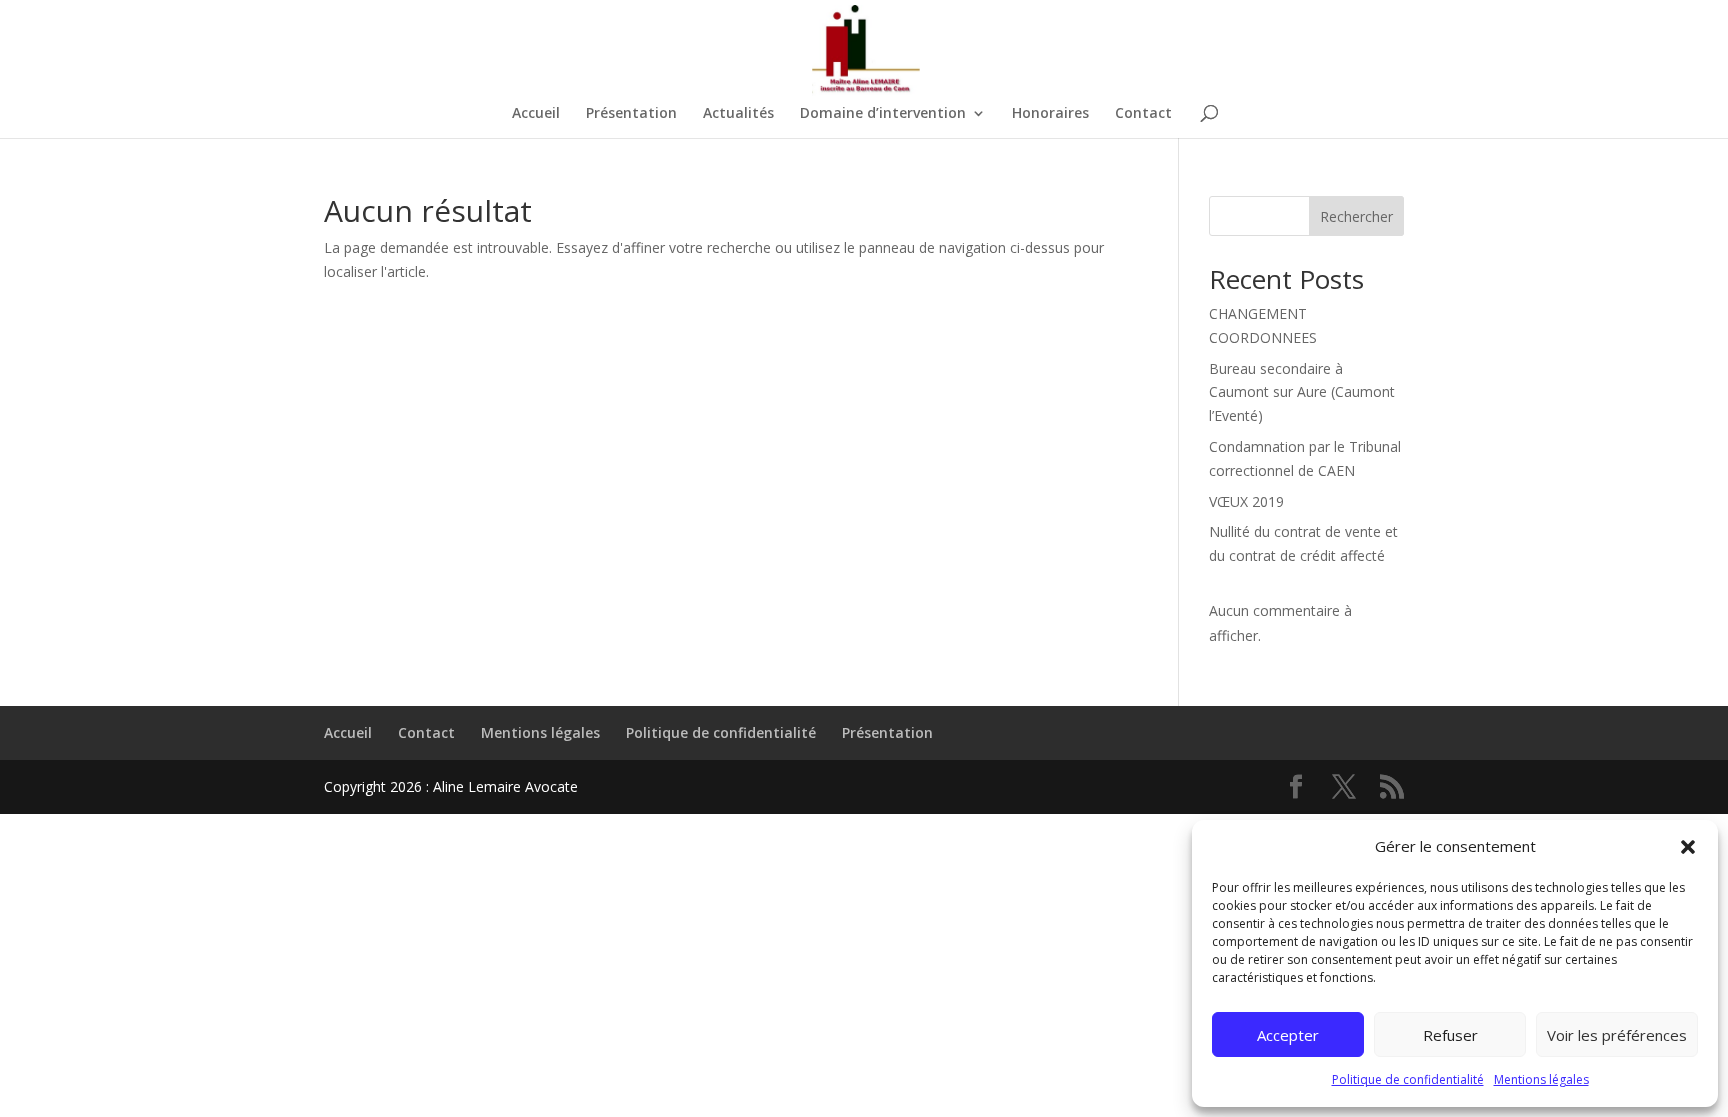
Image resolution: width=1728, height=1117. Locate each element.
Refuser (1450, 1035)
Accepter (1288, 1035)
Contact (1143, 114)
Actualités (738, 114)
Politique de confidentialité (1408, 1079)
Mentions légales (1541, 1079)
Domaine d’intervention (883, 114)
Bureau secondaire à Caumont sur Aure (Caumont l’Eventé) (1302, 392)
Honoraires (1050, 114)
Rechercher (1356, 216)
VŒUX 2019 (1246, 501)
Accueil (536, 114)
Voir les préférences (1617, 1035)
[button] (1688, 847)
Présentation (631, 114)
